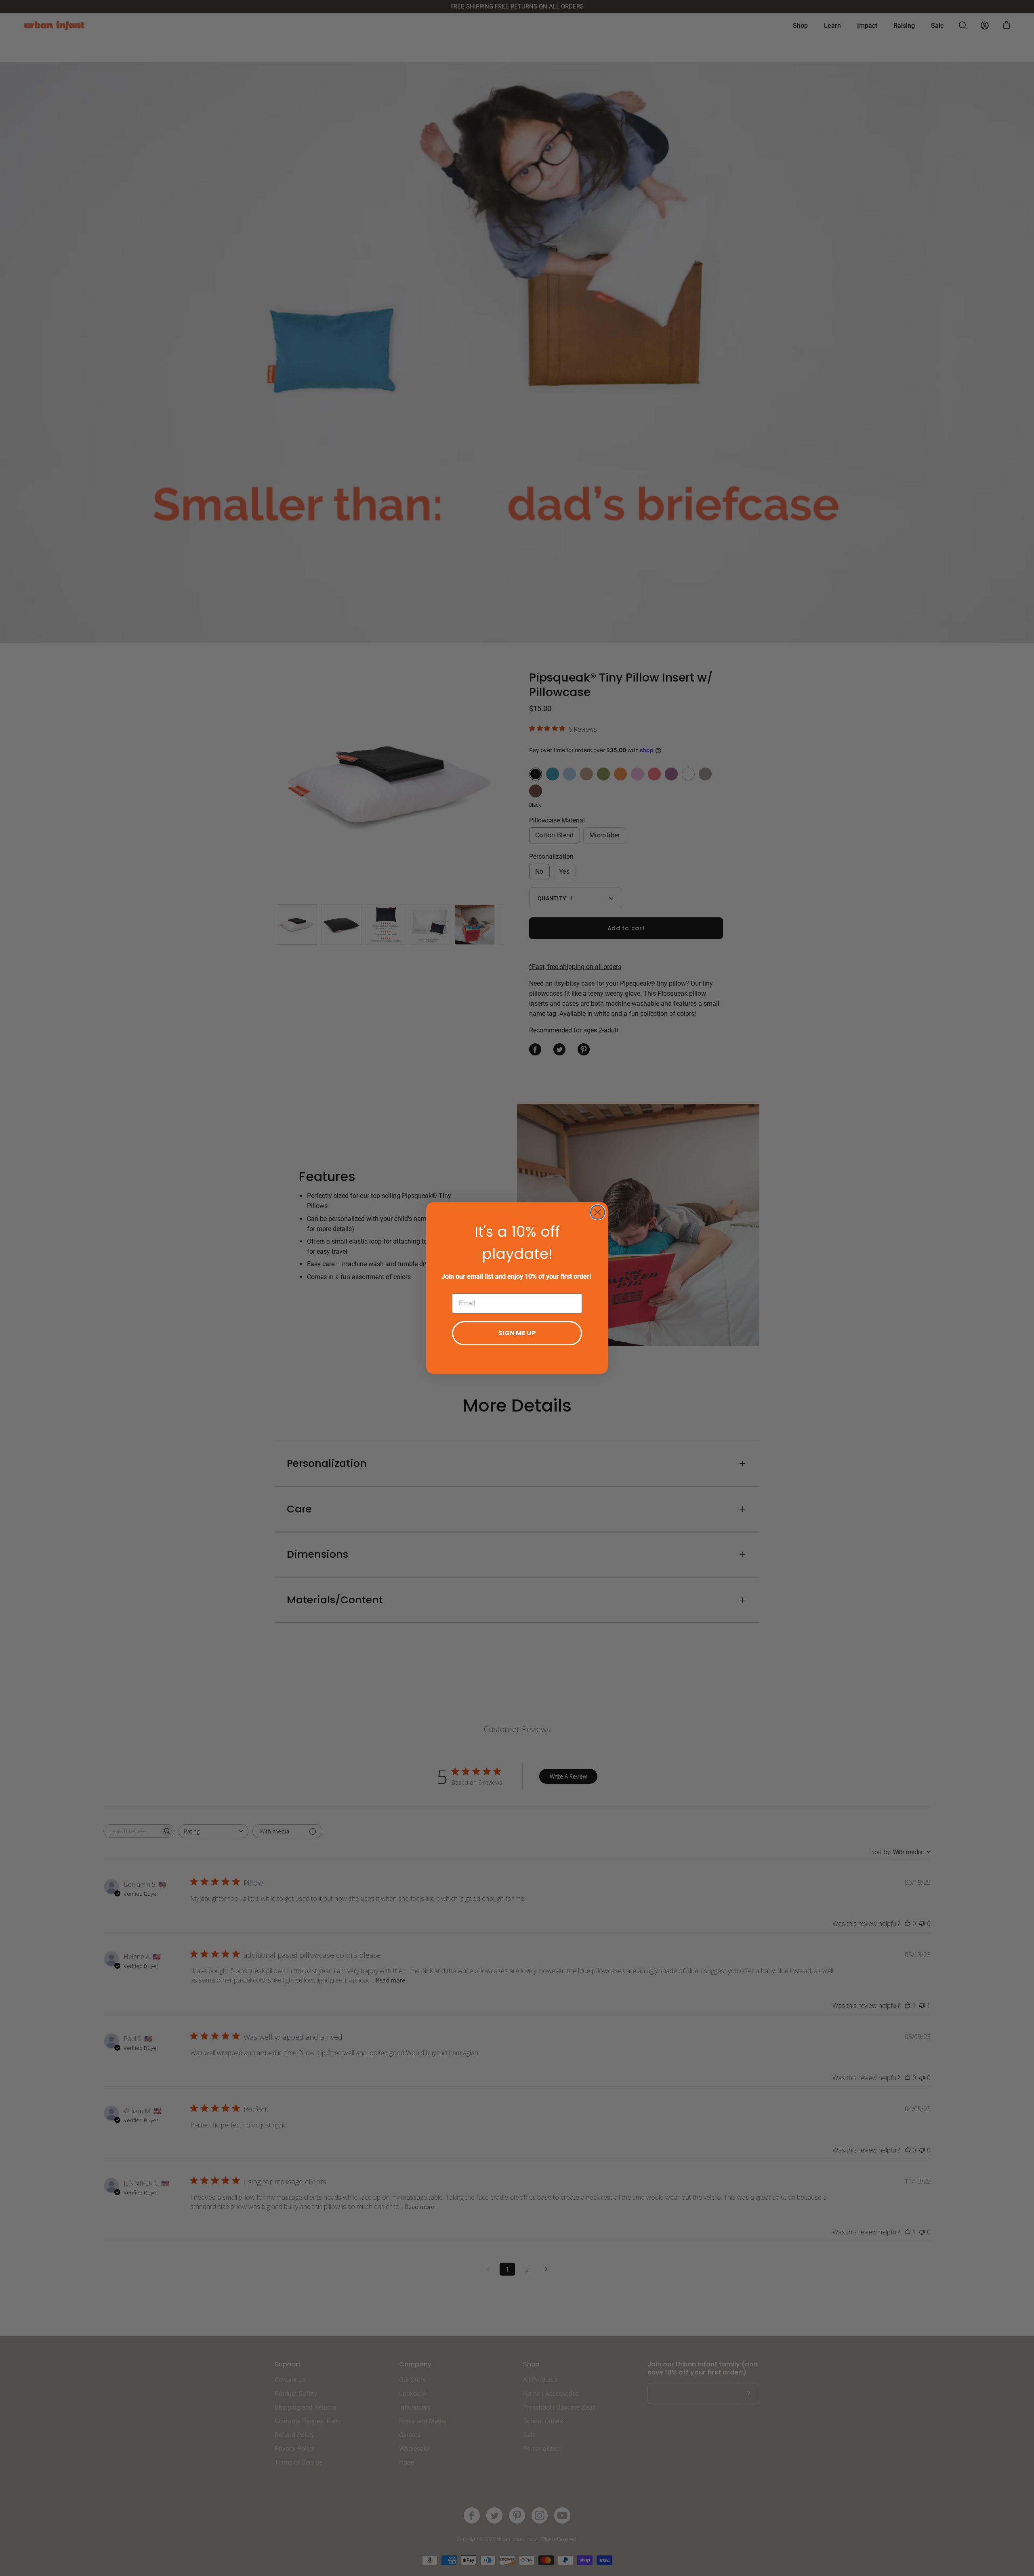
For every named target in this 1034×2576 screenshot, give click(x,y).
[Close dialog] (598, 1212)
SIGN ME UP (517, 1333)
